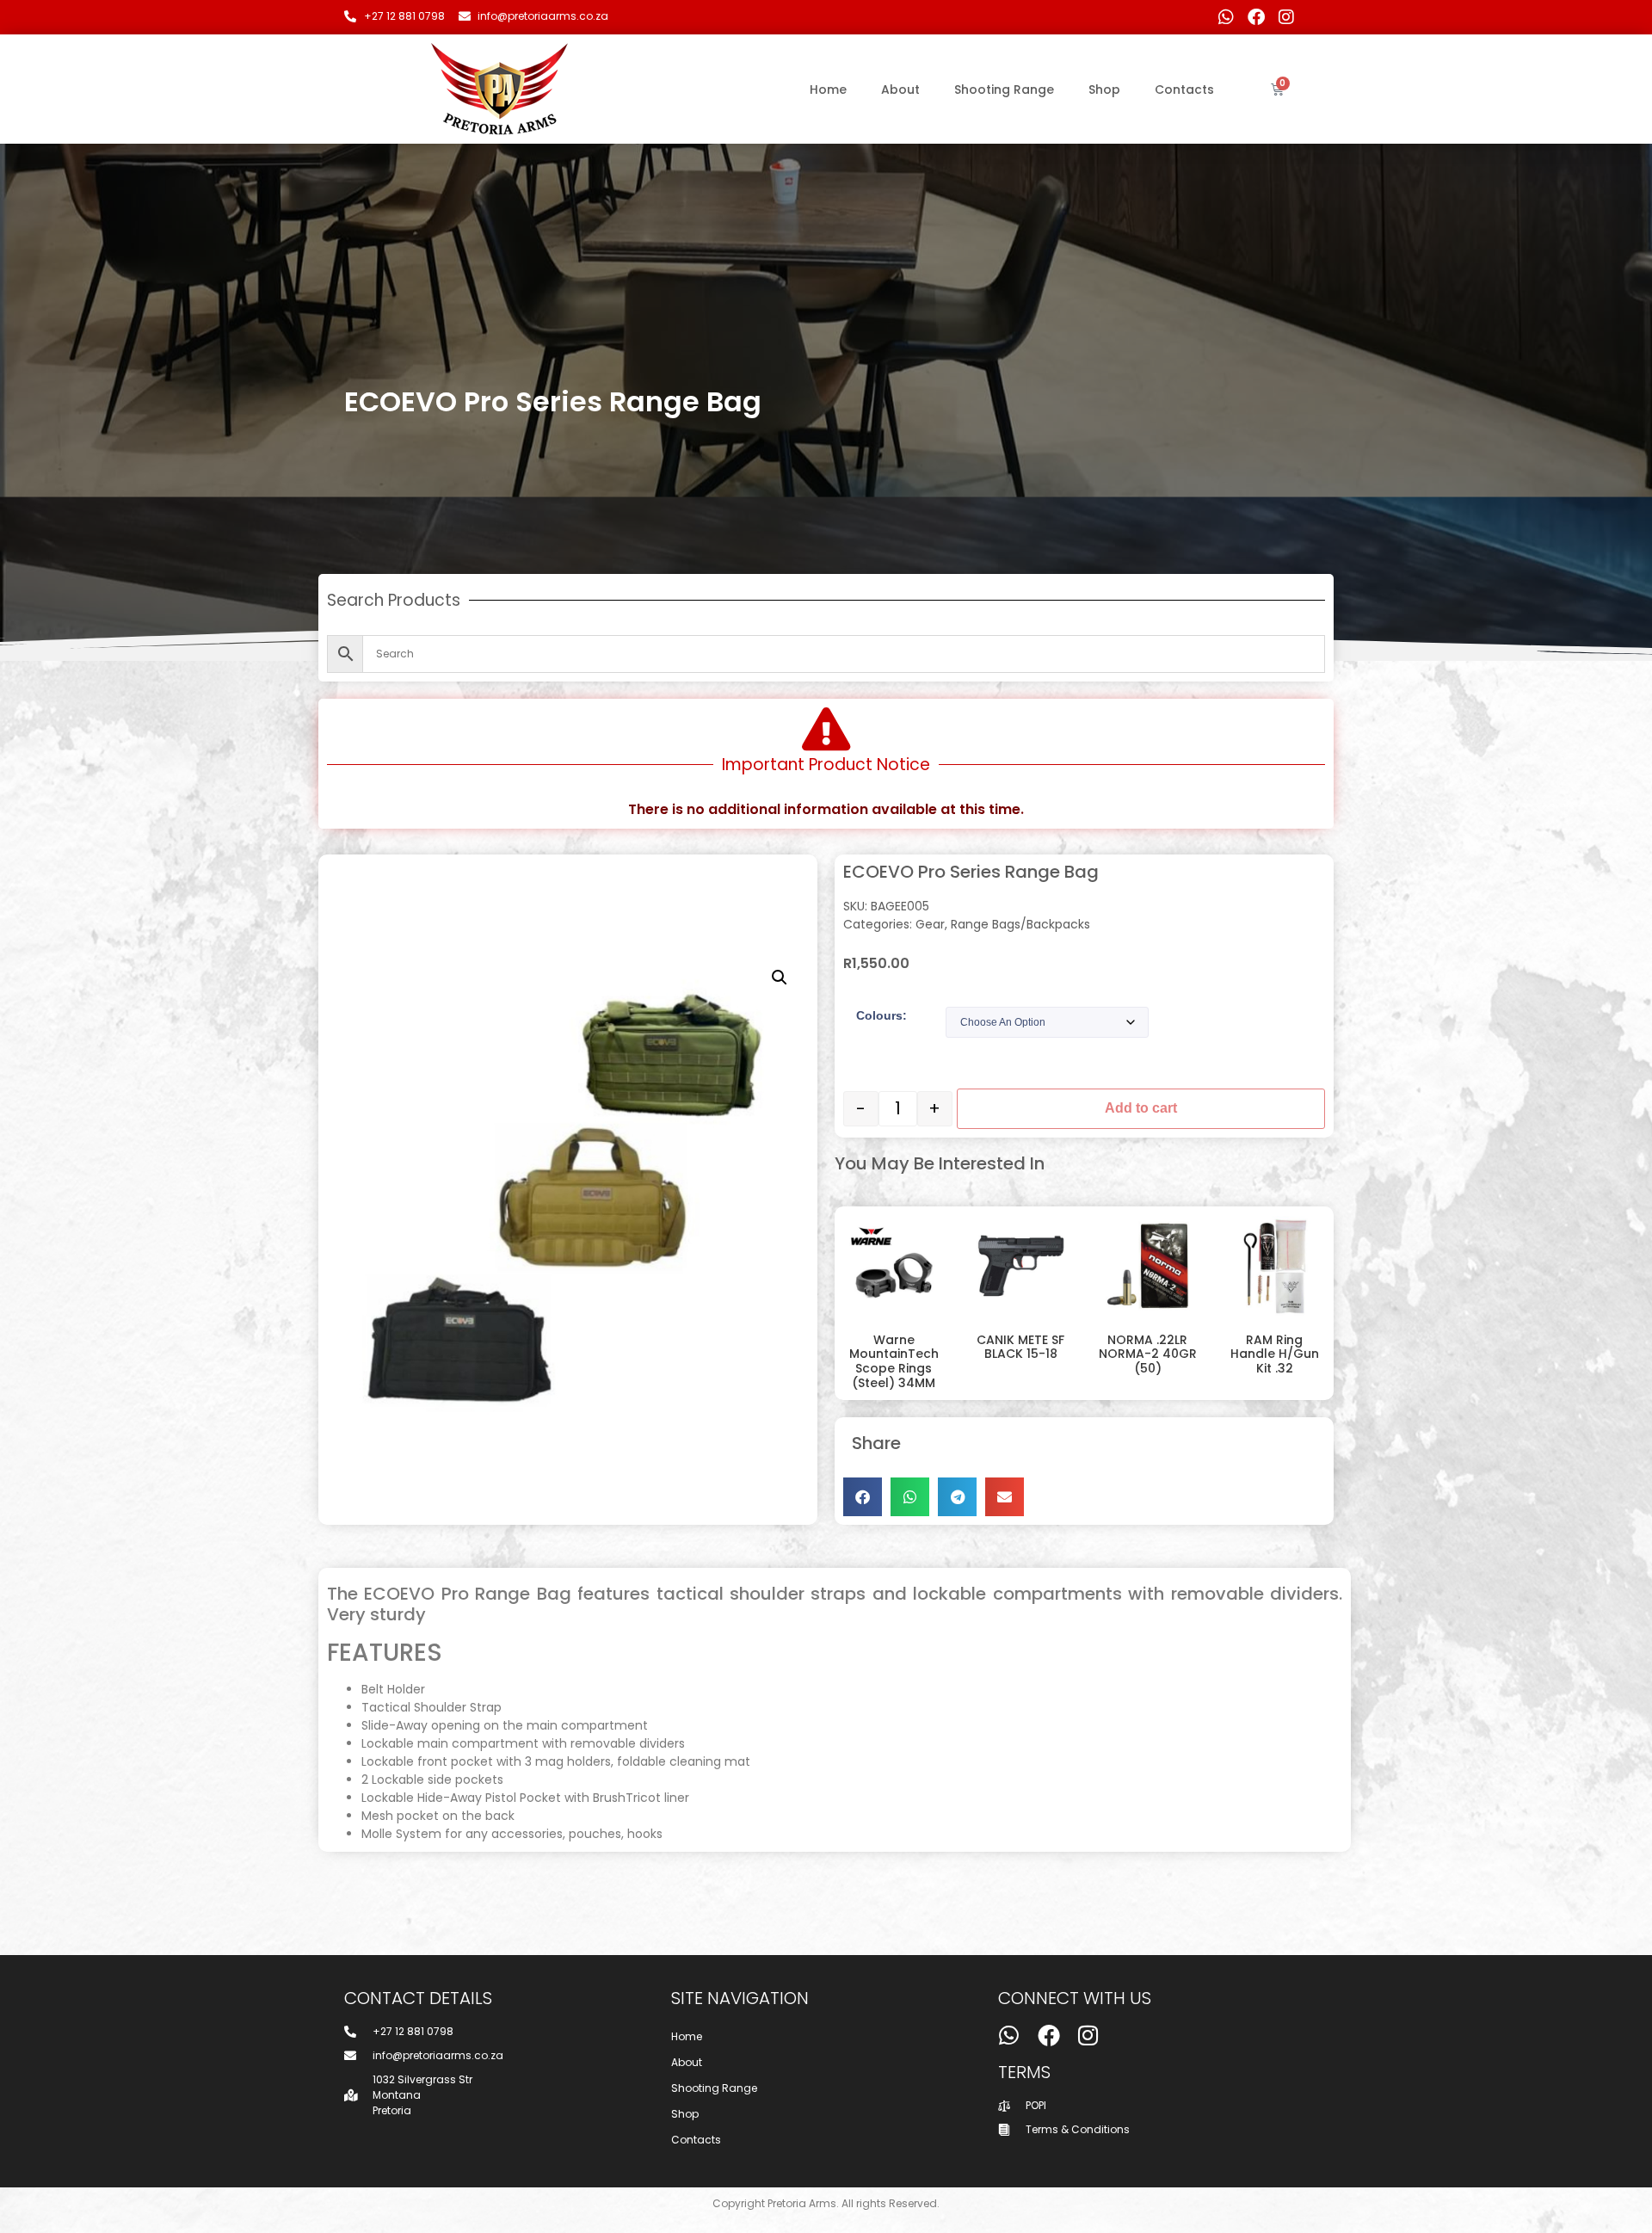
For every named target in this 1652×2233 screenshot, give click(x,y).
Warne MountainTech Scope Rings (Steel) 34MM (894, 1361)
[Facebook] (1256, 17)
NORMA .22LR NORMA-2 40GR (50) (1148, 1354)
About (900, 89)
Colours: (881, 1015)
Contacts (1184, 89)
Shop (1104, 89)
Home (828, 89)
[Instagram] (1286, 17)
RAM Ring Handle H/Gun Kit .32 (1275, 1354)
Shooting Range (1004, 89)
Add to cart (1141, 1108)
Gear (930, 924)
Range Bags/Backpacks (1020, 924)
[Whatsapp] (1226, 17)
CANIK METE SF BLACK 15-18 (1020, 1347)
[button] (780, 978)
